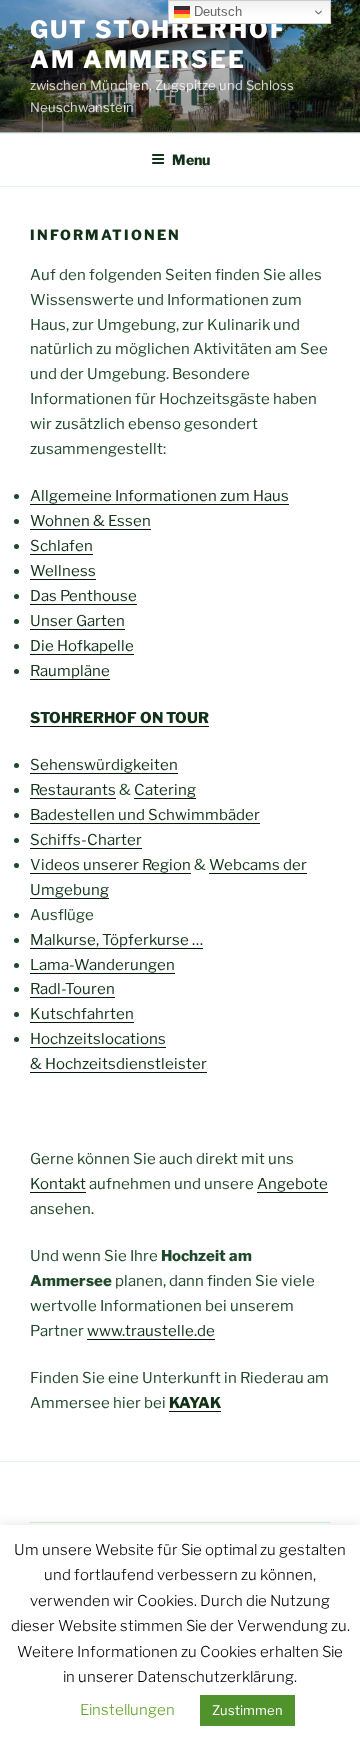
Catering (165, 790)
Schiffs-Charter (86, 840)
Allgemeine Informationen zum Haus (159, 496)
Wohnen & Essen (90, 521)
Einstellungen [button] (127, 1710)
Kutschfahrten (82, 1014)
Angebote (292, 1184)
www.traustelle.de (151, 1331)
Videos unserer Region (110, 865)
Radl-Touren (72, 989)
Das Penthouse (83, 596)
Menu (191, 159)
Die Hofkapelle (82, 646)
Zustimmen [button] (247, 1710)
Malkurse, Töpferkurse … (116, 940)
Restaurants (73, 790)
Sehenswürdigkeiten (104, 765)
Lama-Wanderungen (102, 965)
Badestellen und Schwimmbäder (145, 815)
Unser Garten (77, 621)
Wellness (63, 571)
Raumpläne (70, 671)
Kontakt (58, 1184)
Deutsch (216, 11)
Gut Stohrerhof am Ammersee (158, 44)
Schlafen (61, 546)
